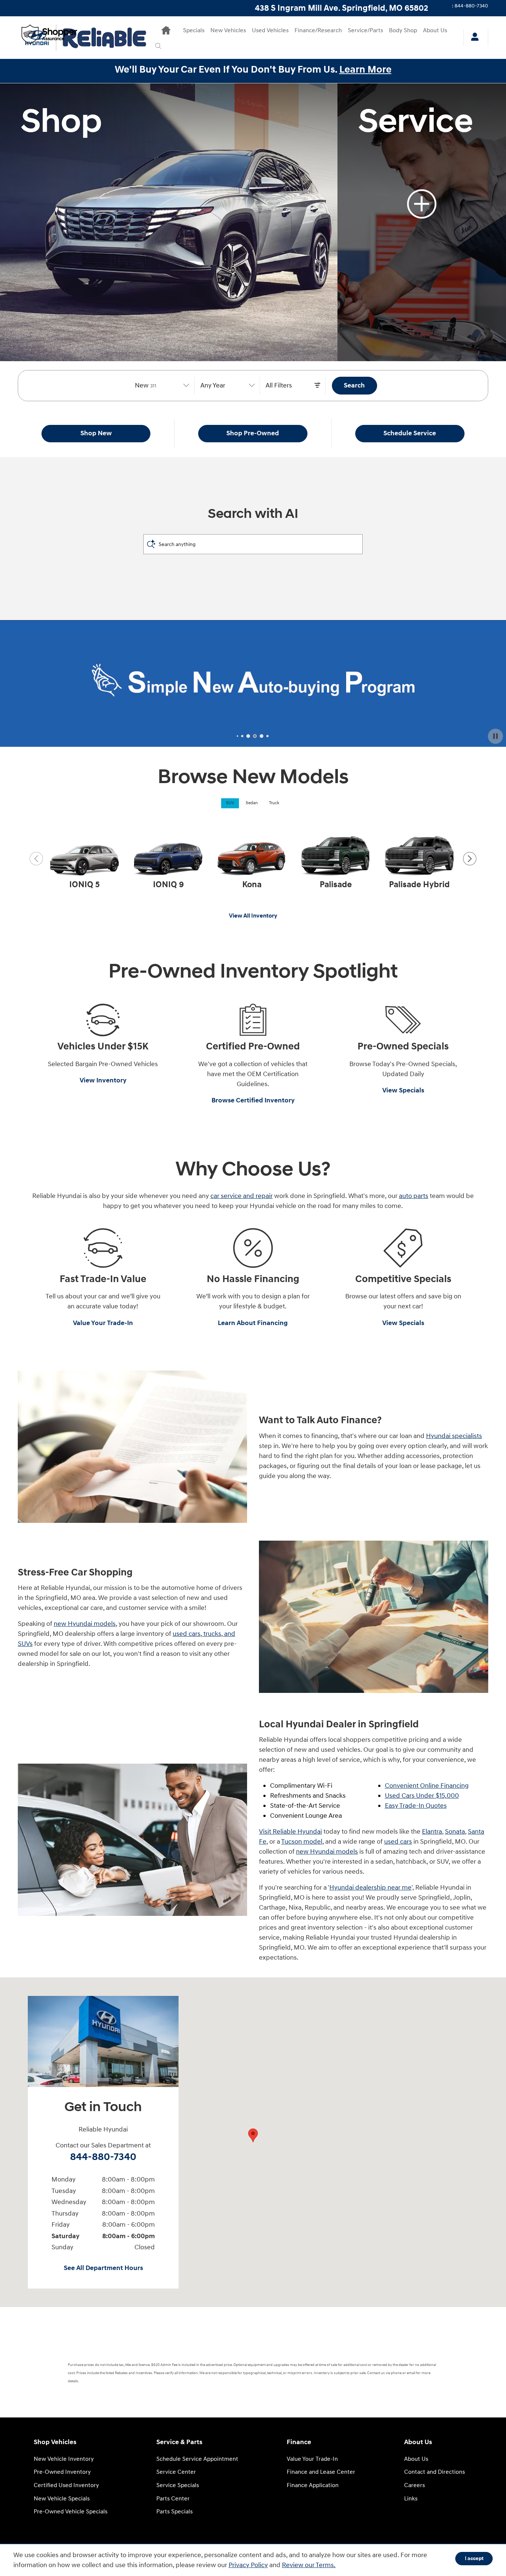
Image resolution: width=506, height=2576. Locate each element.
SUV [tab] (230, 803)
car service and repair (242, 1196)
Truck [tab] (274, 803)
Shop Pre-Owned (253, 433)
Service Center (176, 2472)
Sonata (455, 1832)
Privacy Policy (248, 2565)
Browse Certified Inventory (253, 1100)
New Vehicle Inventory (64, 2459)
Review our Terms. (309, 2565)
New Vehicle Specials (62, 2499)
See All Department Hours (103, 2268)
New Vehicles (228, 31)
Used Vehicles (270, 31)
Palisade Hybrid (419, 885)
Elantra (432, 1832)
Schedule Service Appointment (197, 2459)
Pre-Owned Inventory (62, 2472)
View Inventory (103, 1080)
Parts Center (173, 2499)
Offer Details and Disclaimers (59, 743)
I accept (474, 2558)
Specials (194, 31)
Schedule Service (410, 433)
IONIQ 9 (168, 885)
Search (354, 385)
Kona (252, 885)
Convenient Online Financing (427, 1786)
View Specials (403, 1090)
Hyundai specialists (454, 1436)
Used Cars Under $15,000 (422, 1796)
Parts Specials (174, 2512)
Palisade (336, 885)
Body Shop (403, 31)
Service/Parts (365, 31)
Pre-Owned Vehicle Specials (71, 2512)
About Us (435, 31)
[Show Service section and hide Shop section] (422, 222)
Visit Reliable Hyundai (290, 1832)
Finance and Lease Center (321, 2472)
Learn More (365, 70)
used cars (398, 1842)
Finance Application (313, 2485)
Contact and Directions (435, 2472)
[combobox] (162, 386)
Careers (415, 2485)
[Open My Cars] (473, 38)
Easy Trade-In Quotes (416, 1806)
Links (411, 2499)
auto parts (414, 1196)
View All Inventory (253, 916)
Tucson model (302, 1842)
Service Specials (178, 2485)
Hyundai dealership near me (370, 1888)
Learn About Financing (253, 1323)
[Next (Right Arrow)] (470, 859)
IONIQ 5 (84, 885)
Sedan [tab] (252, 803)
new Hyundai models (85, 1624)
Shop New (96, 433)
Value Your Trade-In (103, 1323)
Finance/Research (318, 31)
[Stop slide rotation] (495, 736)
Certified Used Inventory (66, 2485)
